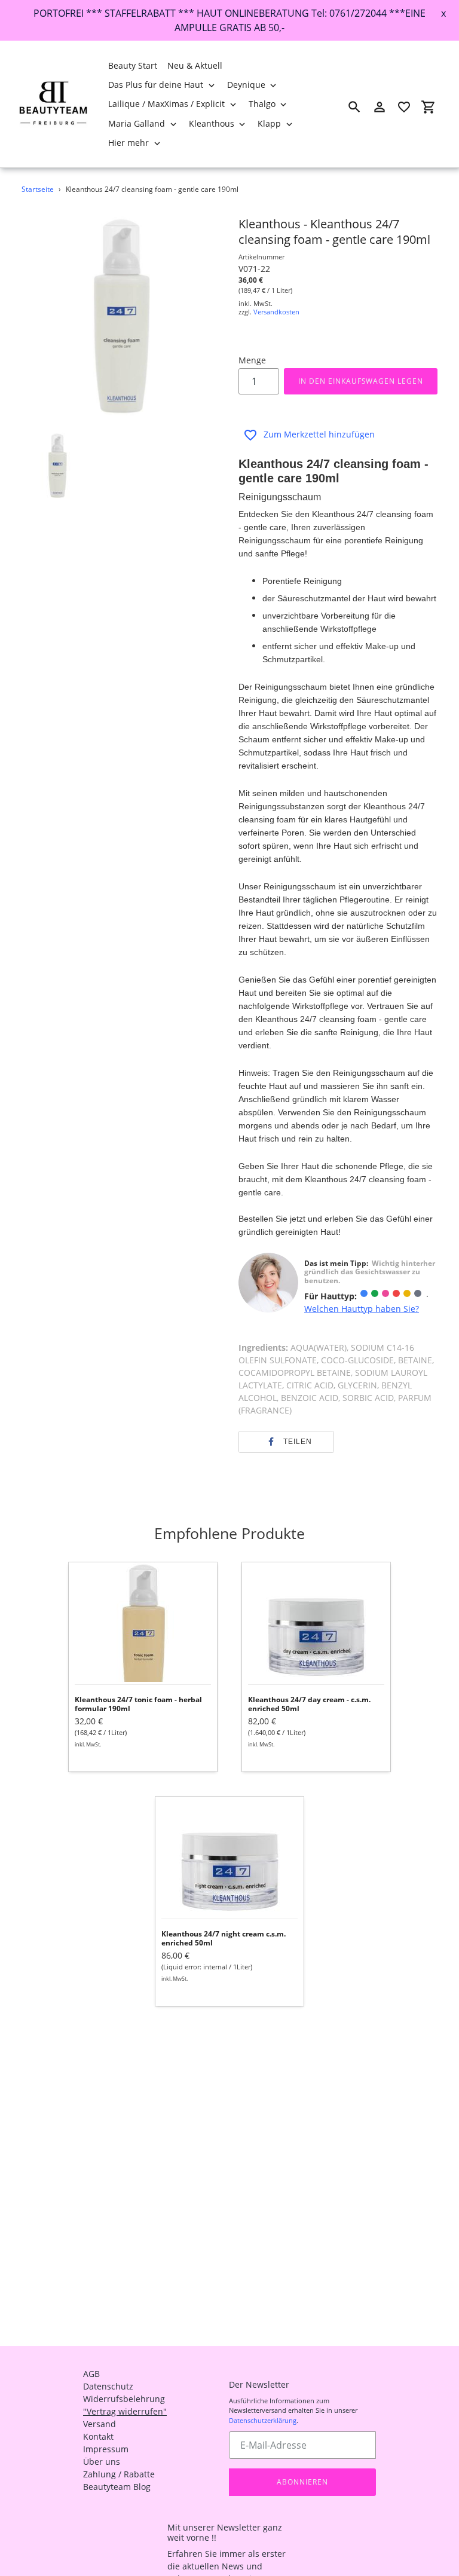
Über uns (102, 2462)
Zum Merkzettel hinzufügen (319, 434)
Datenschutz (108, 2386)
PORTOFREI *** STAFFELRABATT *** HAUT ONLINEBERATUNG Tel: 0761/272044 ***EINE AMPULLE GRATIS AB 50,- (229, 20)
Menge (252, 360)
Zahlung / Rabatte (119, 2474)
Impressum (106, 2449)
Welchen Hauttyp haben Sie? (362, 1309)
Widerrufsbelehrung (124, 2399)
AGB (91, 2374)
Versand (100, 2424)
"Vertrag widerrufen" (125, 2411)
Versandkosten (276, 312)
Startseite (38, 189)
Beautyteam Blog (117, 2487)
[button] (286, 1442)
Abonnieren (302, 2482)
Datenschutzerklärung (263, 2420)
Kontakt (98, 2436)
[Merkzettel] (404, 107)
